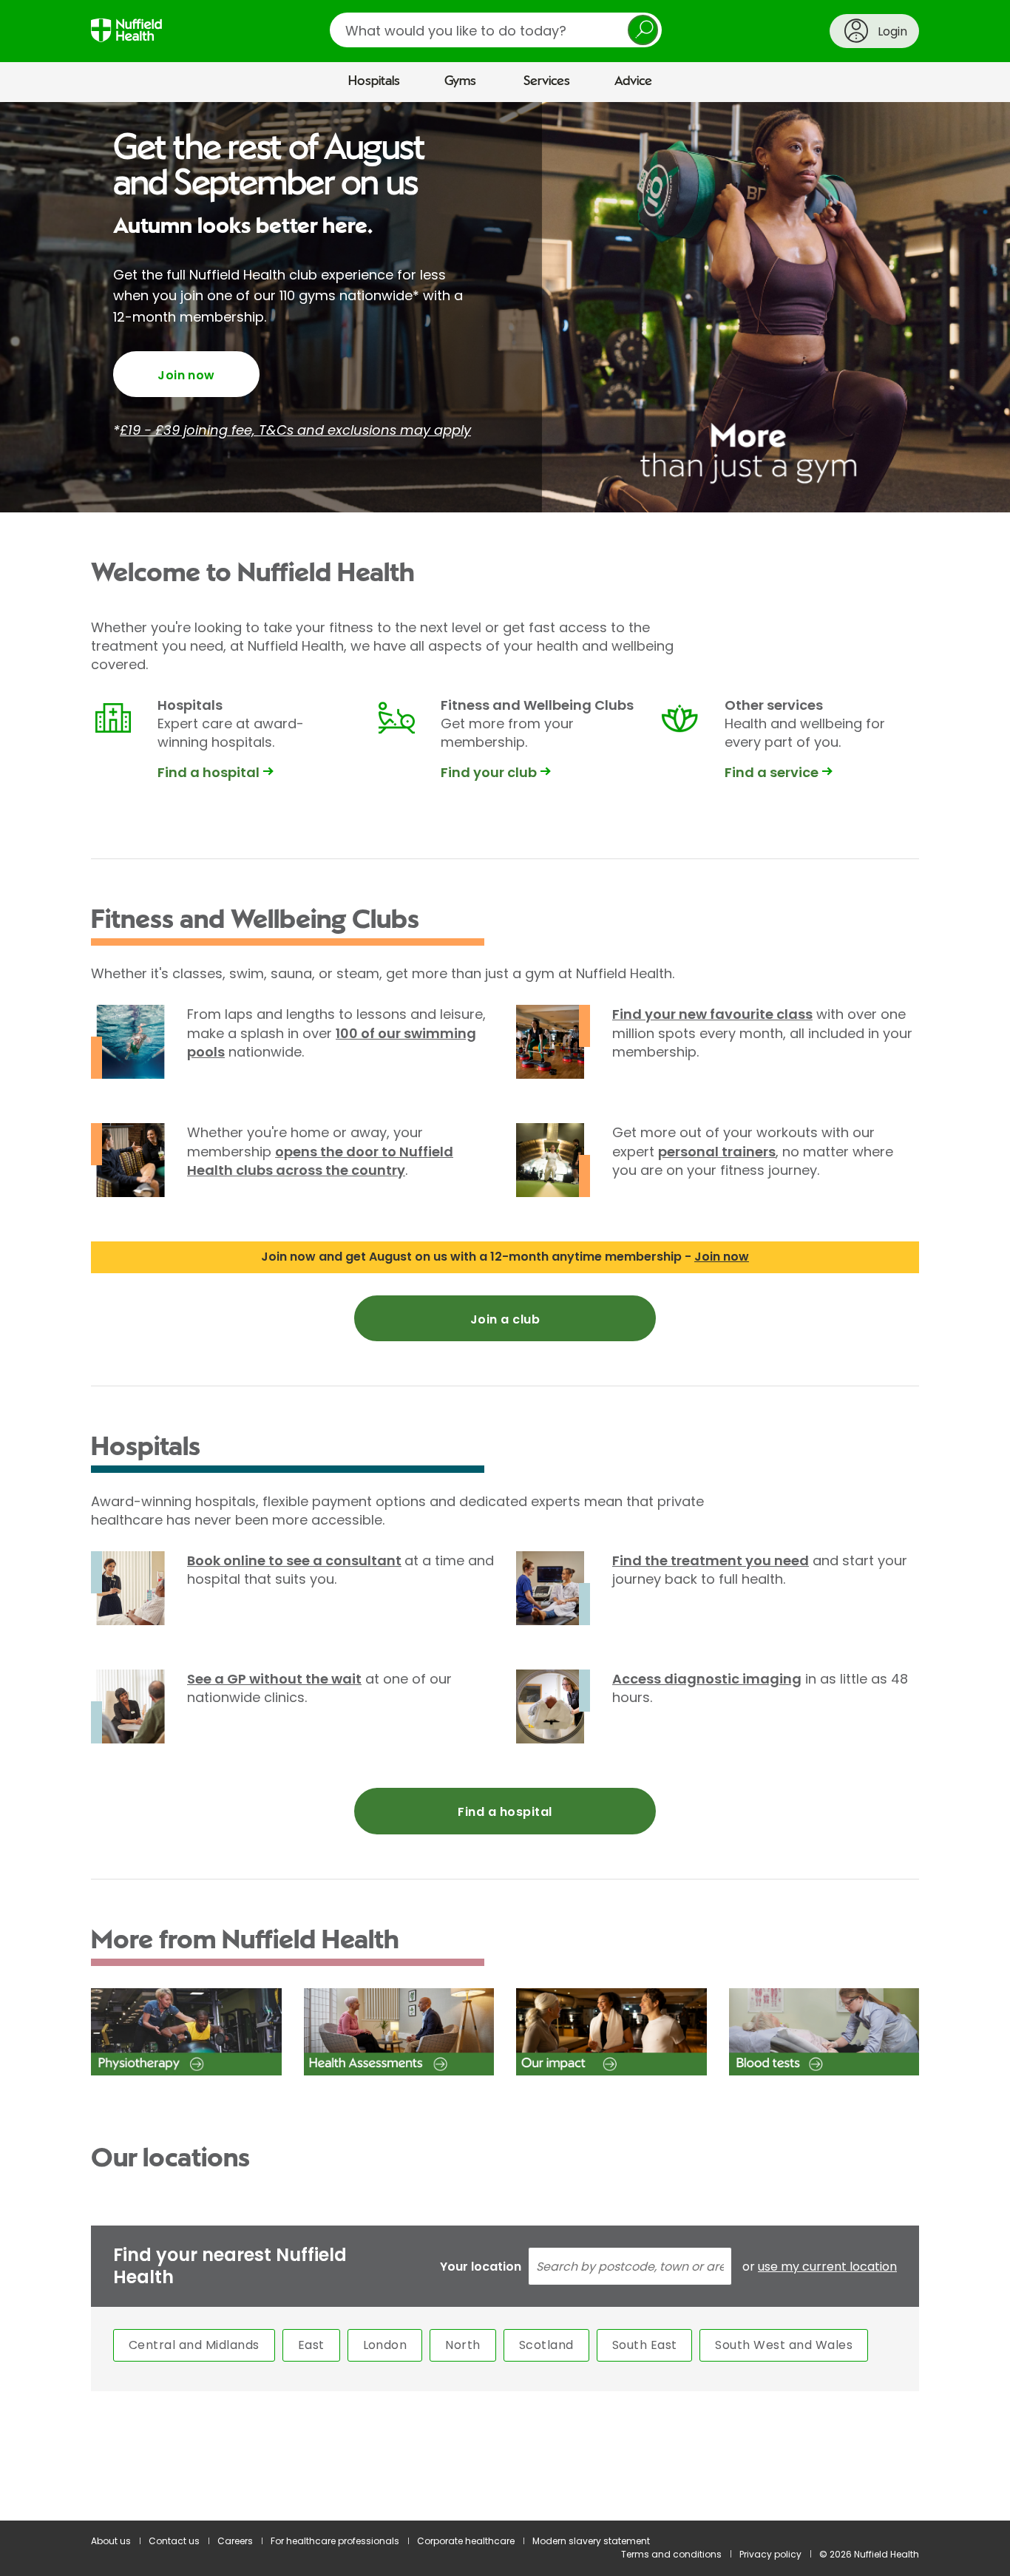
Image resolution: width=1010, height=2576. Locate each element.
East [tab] (311, 2345)
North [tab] (462, 2345)
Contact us (174, 2541)
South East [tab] (645, 2345)
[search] (496, 30)
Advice (633, 81)
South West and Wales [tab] (784, 2345)
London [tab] (385, 2345)
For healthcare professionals (335, 2541)
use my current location (827, 2267)
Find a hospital (505, 1812)
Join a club (505, 1319)
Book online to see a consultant (294, 1560)
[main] (505, 1312)
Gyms (460, 81)
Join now (186, 375)
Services (547, 81)
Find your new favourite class (712, 1014)
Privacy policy (770, 2554)
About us (111, 2541)
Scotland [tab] (546, 2345)
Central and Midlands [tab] (194, 2345)
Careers (235, 2541)
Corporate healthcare (466, 2541)
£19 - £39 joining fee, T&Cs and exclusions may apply (295, 430)
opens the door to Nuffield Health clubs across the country (320, 1161)
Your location (481, 2267)
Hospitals (374, 81)
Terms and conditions (671, 2554)
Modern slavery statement (591, 2541)
